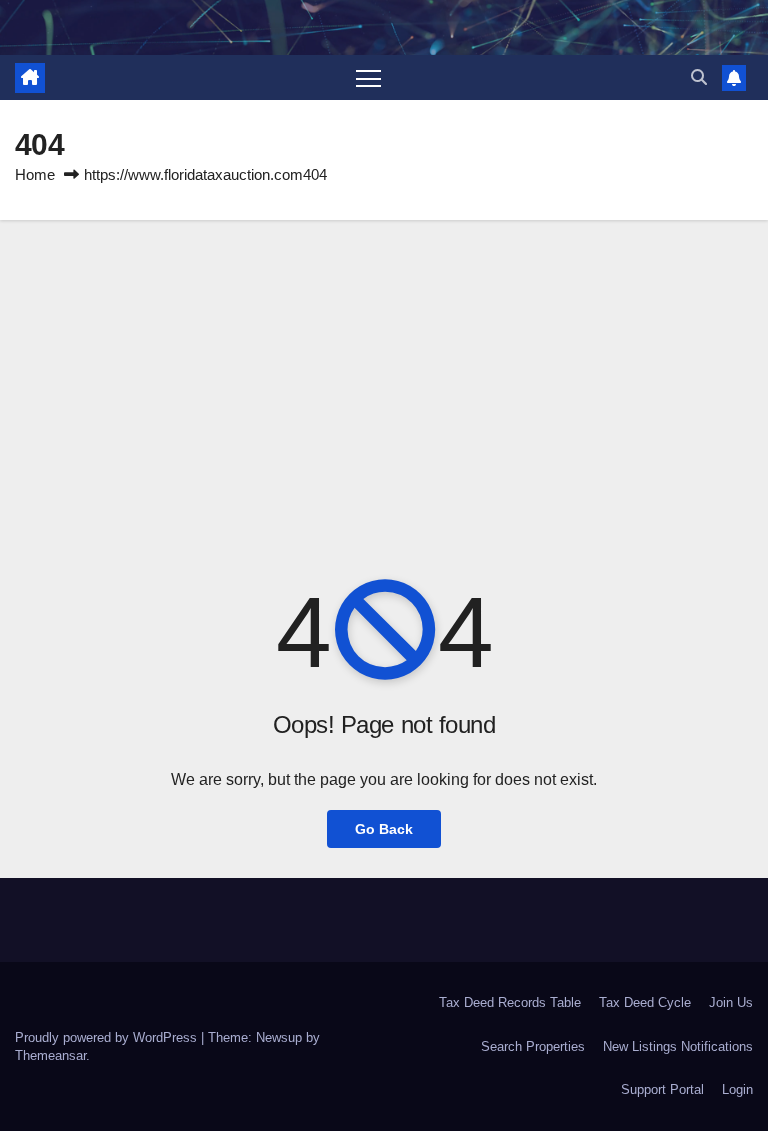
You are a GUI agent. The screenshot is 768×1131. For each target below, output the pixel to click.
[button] (699, 77)
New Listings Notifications (678, 1046)
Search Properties (533, 1046)
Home (35, 174)
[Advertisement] (384, 370)
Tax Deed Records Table (510, 1002)
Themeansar (50, 1055)
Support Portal (662, 1089)
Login (737, 1089)
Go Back (384, 829)
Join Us (731, 1002)
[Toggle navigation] (368, 77)
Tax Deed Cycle (645, 1002)
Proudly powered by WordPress (108, 1037)
